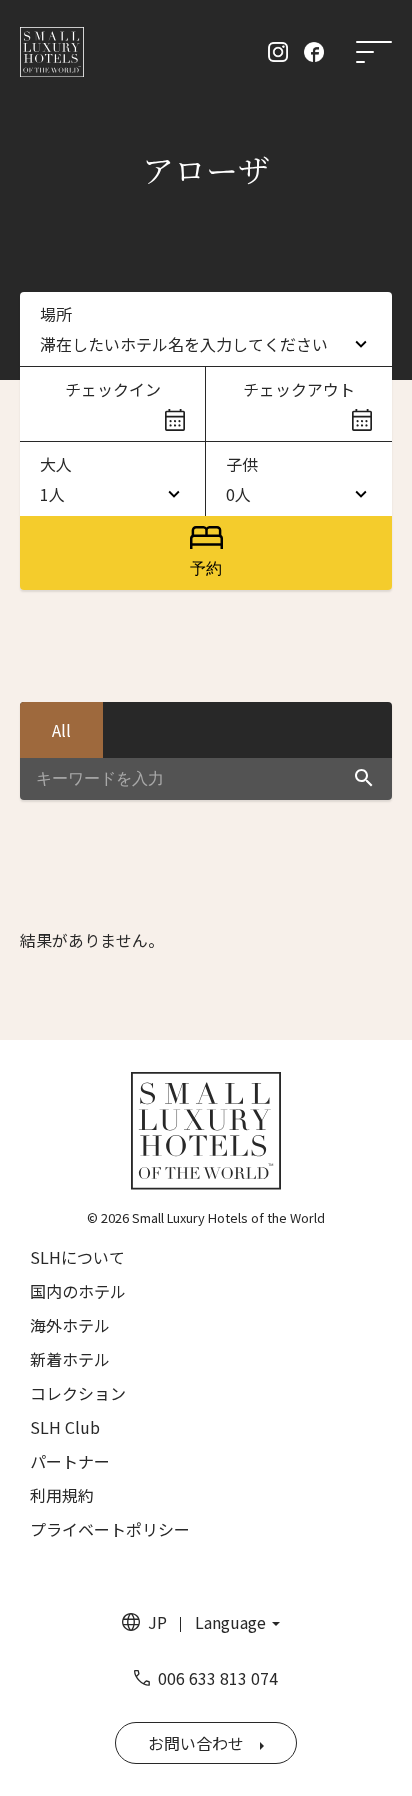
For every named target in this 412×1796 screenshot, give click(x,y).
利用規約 (62, 1495)
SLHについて (77, 1257)
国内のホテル (78, 1291)
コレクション (78, 1393)
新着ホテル (70, 1359)
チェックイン (113, 389)
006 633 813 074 (218, 1678)
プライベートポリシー (110, 1529)
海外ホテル (70, 1325)
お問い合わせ (196, 1743)
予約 (206, 568)
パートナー (70, 1461)
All (61, 730)
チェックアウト (299, 389)
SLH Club (65, 1427)
